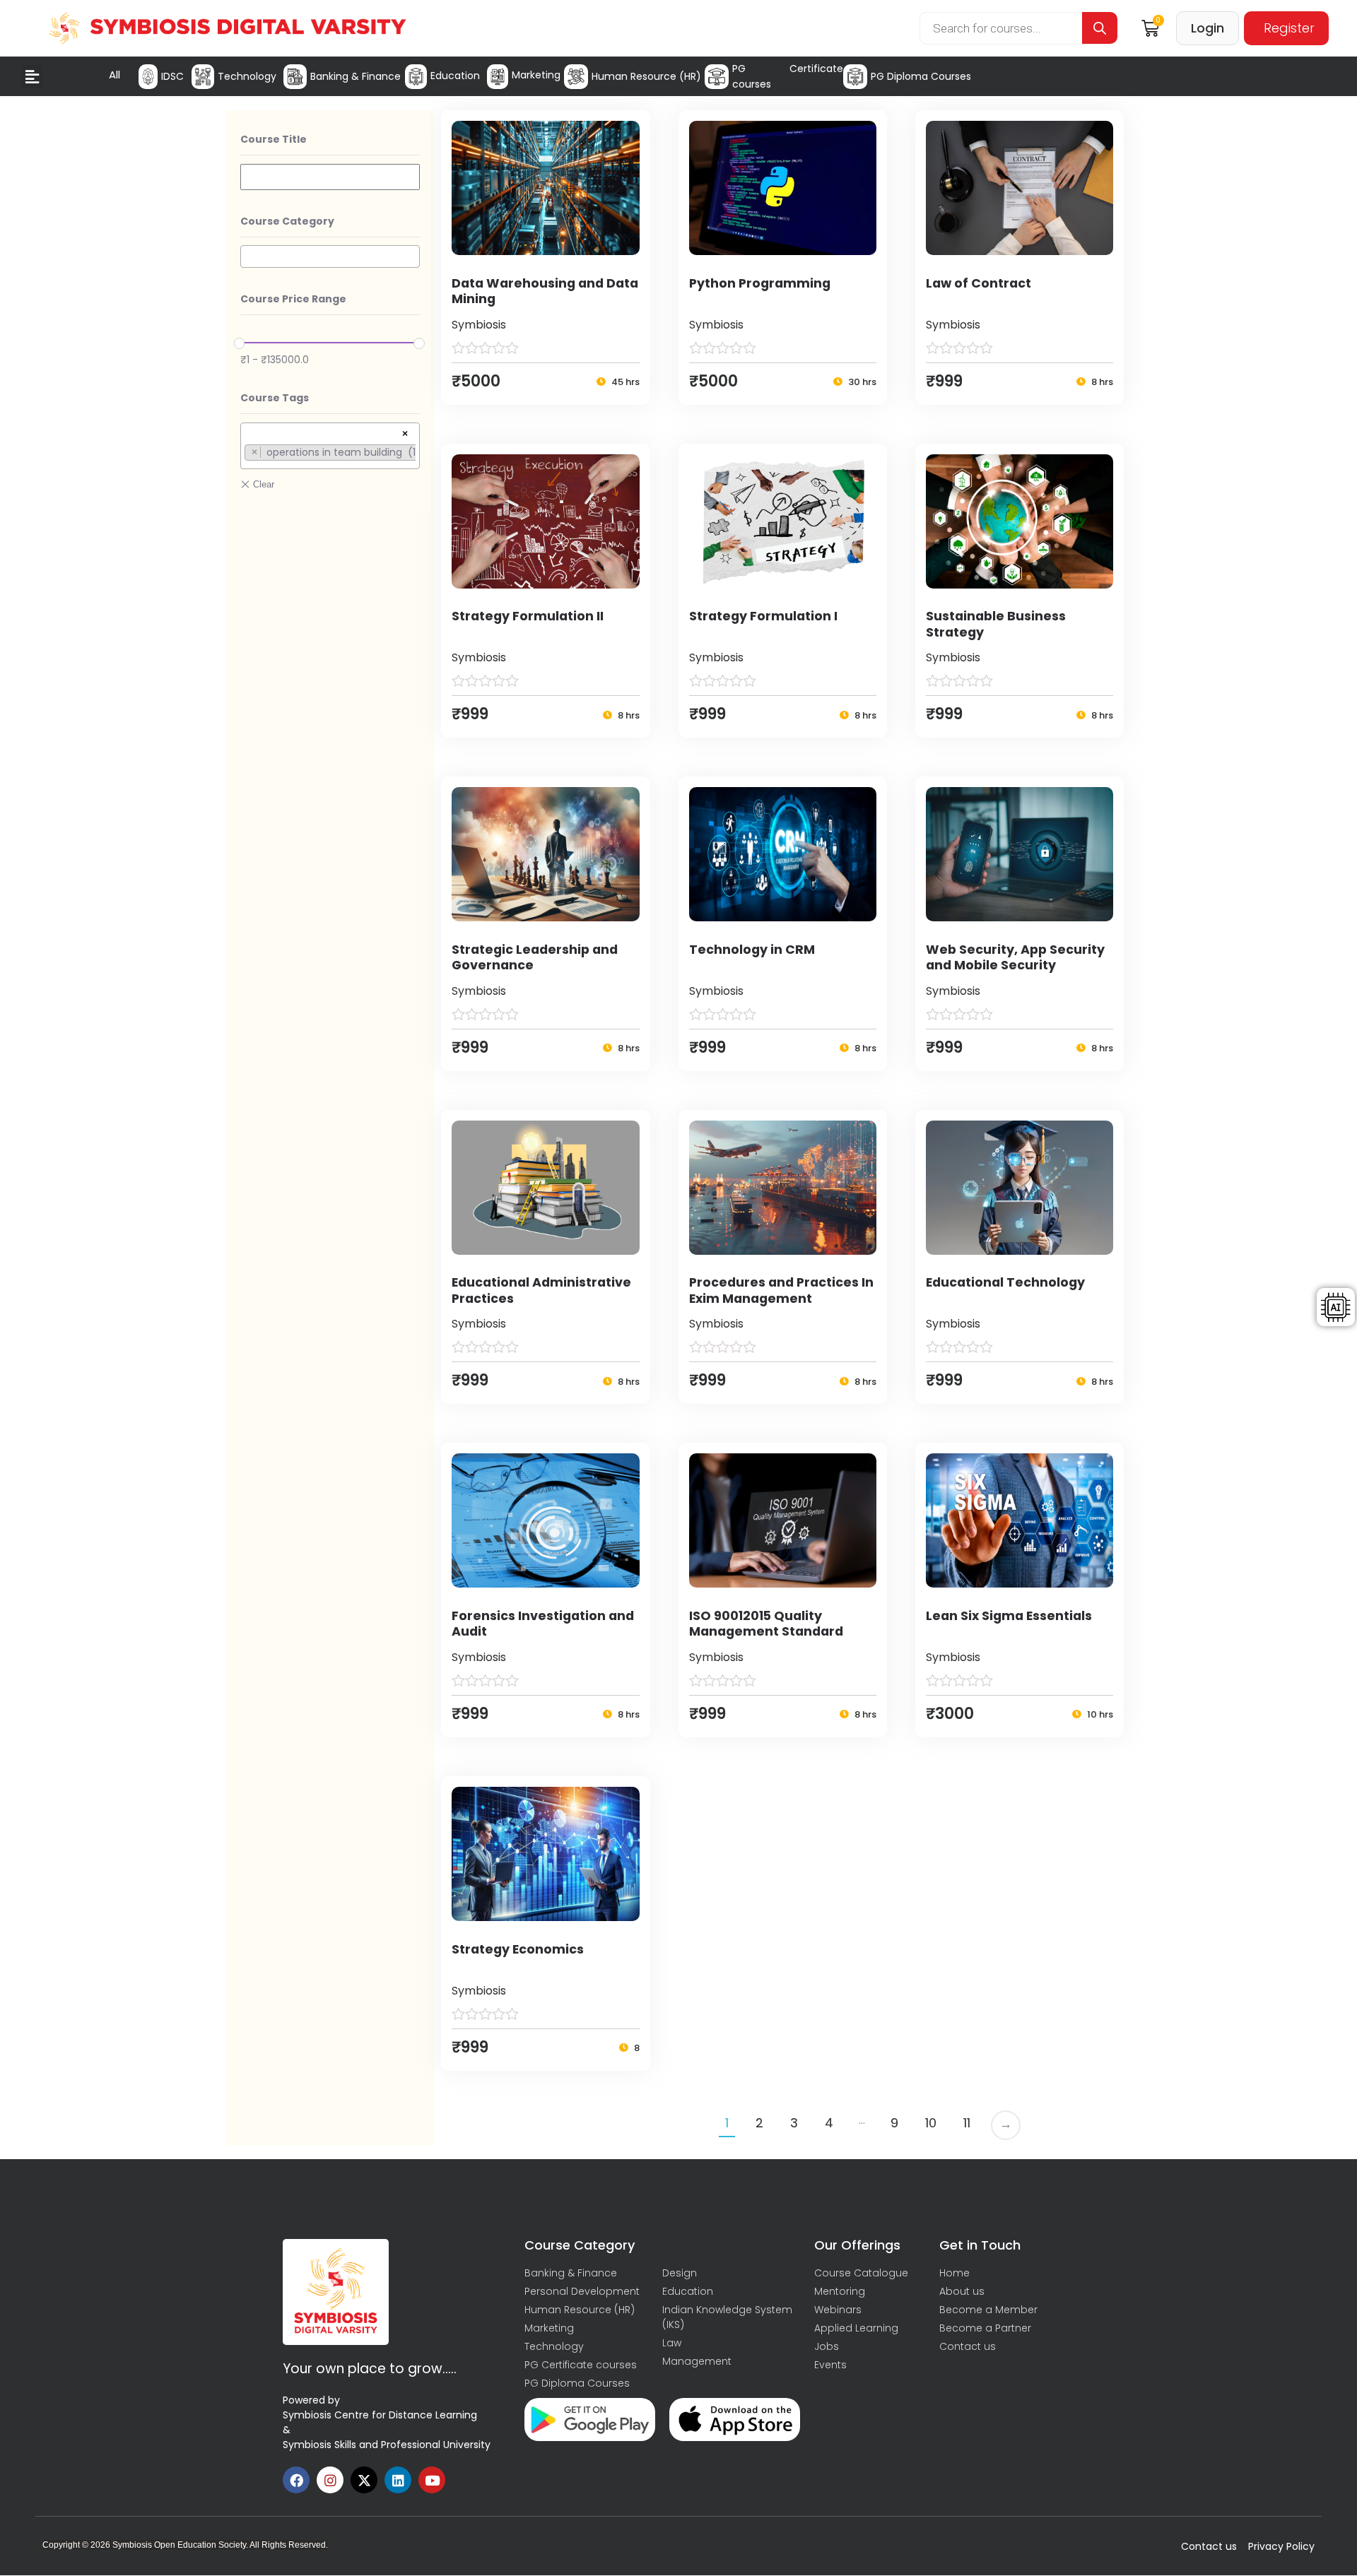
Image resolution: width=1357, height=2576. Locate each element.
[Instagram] (330, 2480)
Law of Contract (979, 283)
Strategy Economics (518, 1949)
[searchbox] (248, 256)
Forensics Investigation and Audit (543, 1624)
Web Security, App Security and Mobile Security (1015, 958)
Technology (247, 76)
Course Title (274, 139)
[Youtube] (432, 2480)
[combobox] (330, 256)
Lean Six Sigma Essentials (1009, 1616)
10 (931, 2123)
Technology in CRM (752, 950)
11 (967, 2123)
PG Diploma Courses (921, 76)
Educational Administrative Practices (541, 1290)
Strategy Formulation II (528, 616)
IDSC (172, 76)
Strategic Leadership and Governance (535, 958)
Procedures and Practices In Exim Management (781, 1290)
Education (455, 76)
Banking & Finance (356, 76)
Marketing (536, 75)
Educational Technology (1005, 1282)
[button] (32, 77)
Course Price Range (293, 299)
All (114, 75)
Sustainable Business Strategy (996, 624)
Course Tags (275, 398)
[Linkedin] (398, 2480)
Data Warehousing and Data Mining (545, 291)
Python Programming (760, 283)
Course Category (287, 221)
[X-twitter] (364, 2480)
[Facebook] (296, 2480)
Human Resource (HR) (646, 76)
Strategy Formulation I (763, 616)
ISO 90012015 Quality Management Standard (766, 1624)
